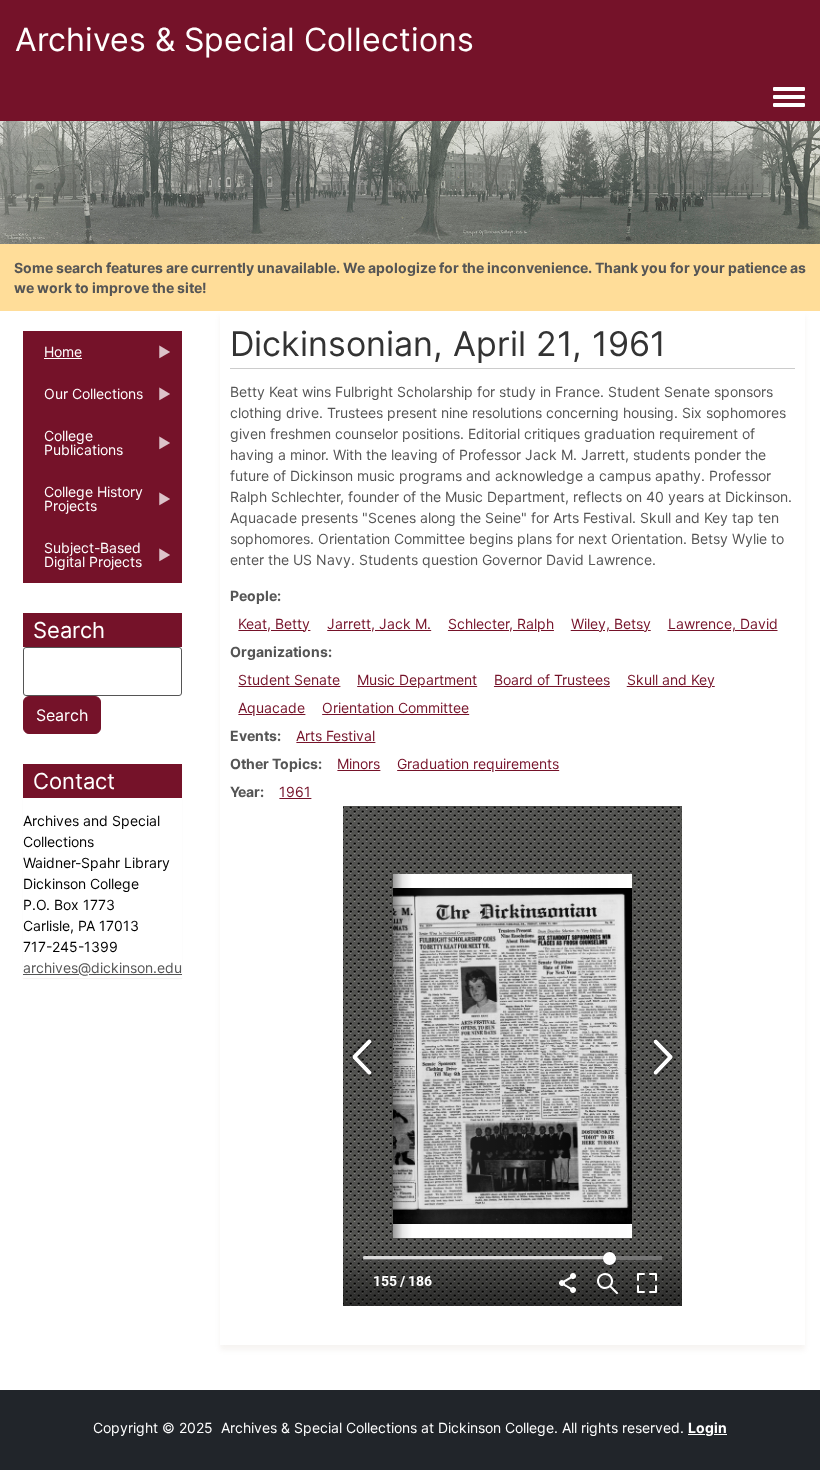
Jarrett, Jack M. (379, 623)
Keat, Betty (274, 623)
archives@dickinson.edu (102, 967)
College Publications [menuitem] (73, 449)
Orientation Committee (395, 707)
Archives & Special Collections (244, 39)
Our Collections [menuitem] (83, 400)
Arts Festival (335, 735)
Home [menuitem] (52, 358)
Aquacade (271, 707)
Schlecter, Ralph (501, 623)
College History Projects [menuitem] (83, 505)
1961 (295, 791)
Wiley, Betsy (611, 623)
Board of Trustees (552, 679)
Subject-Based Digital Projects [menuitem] (82, 561)
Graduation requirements (478, 763)
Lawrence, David (723, 623)
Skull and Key (671, 679)
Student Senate (289, 679)
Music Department (417, 679)
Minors (358, 763)
